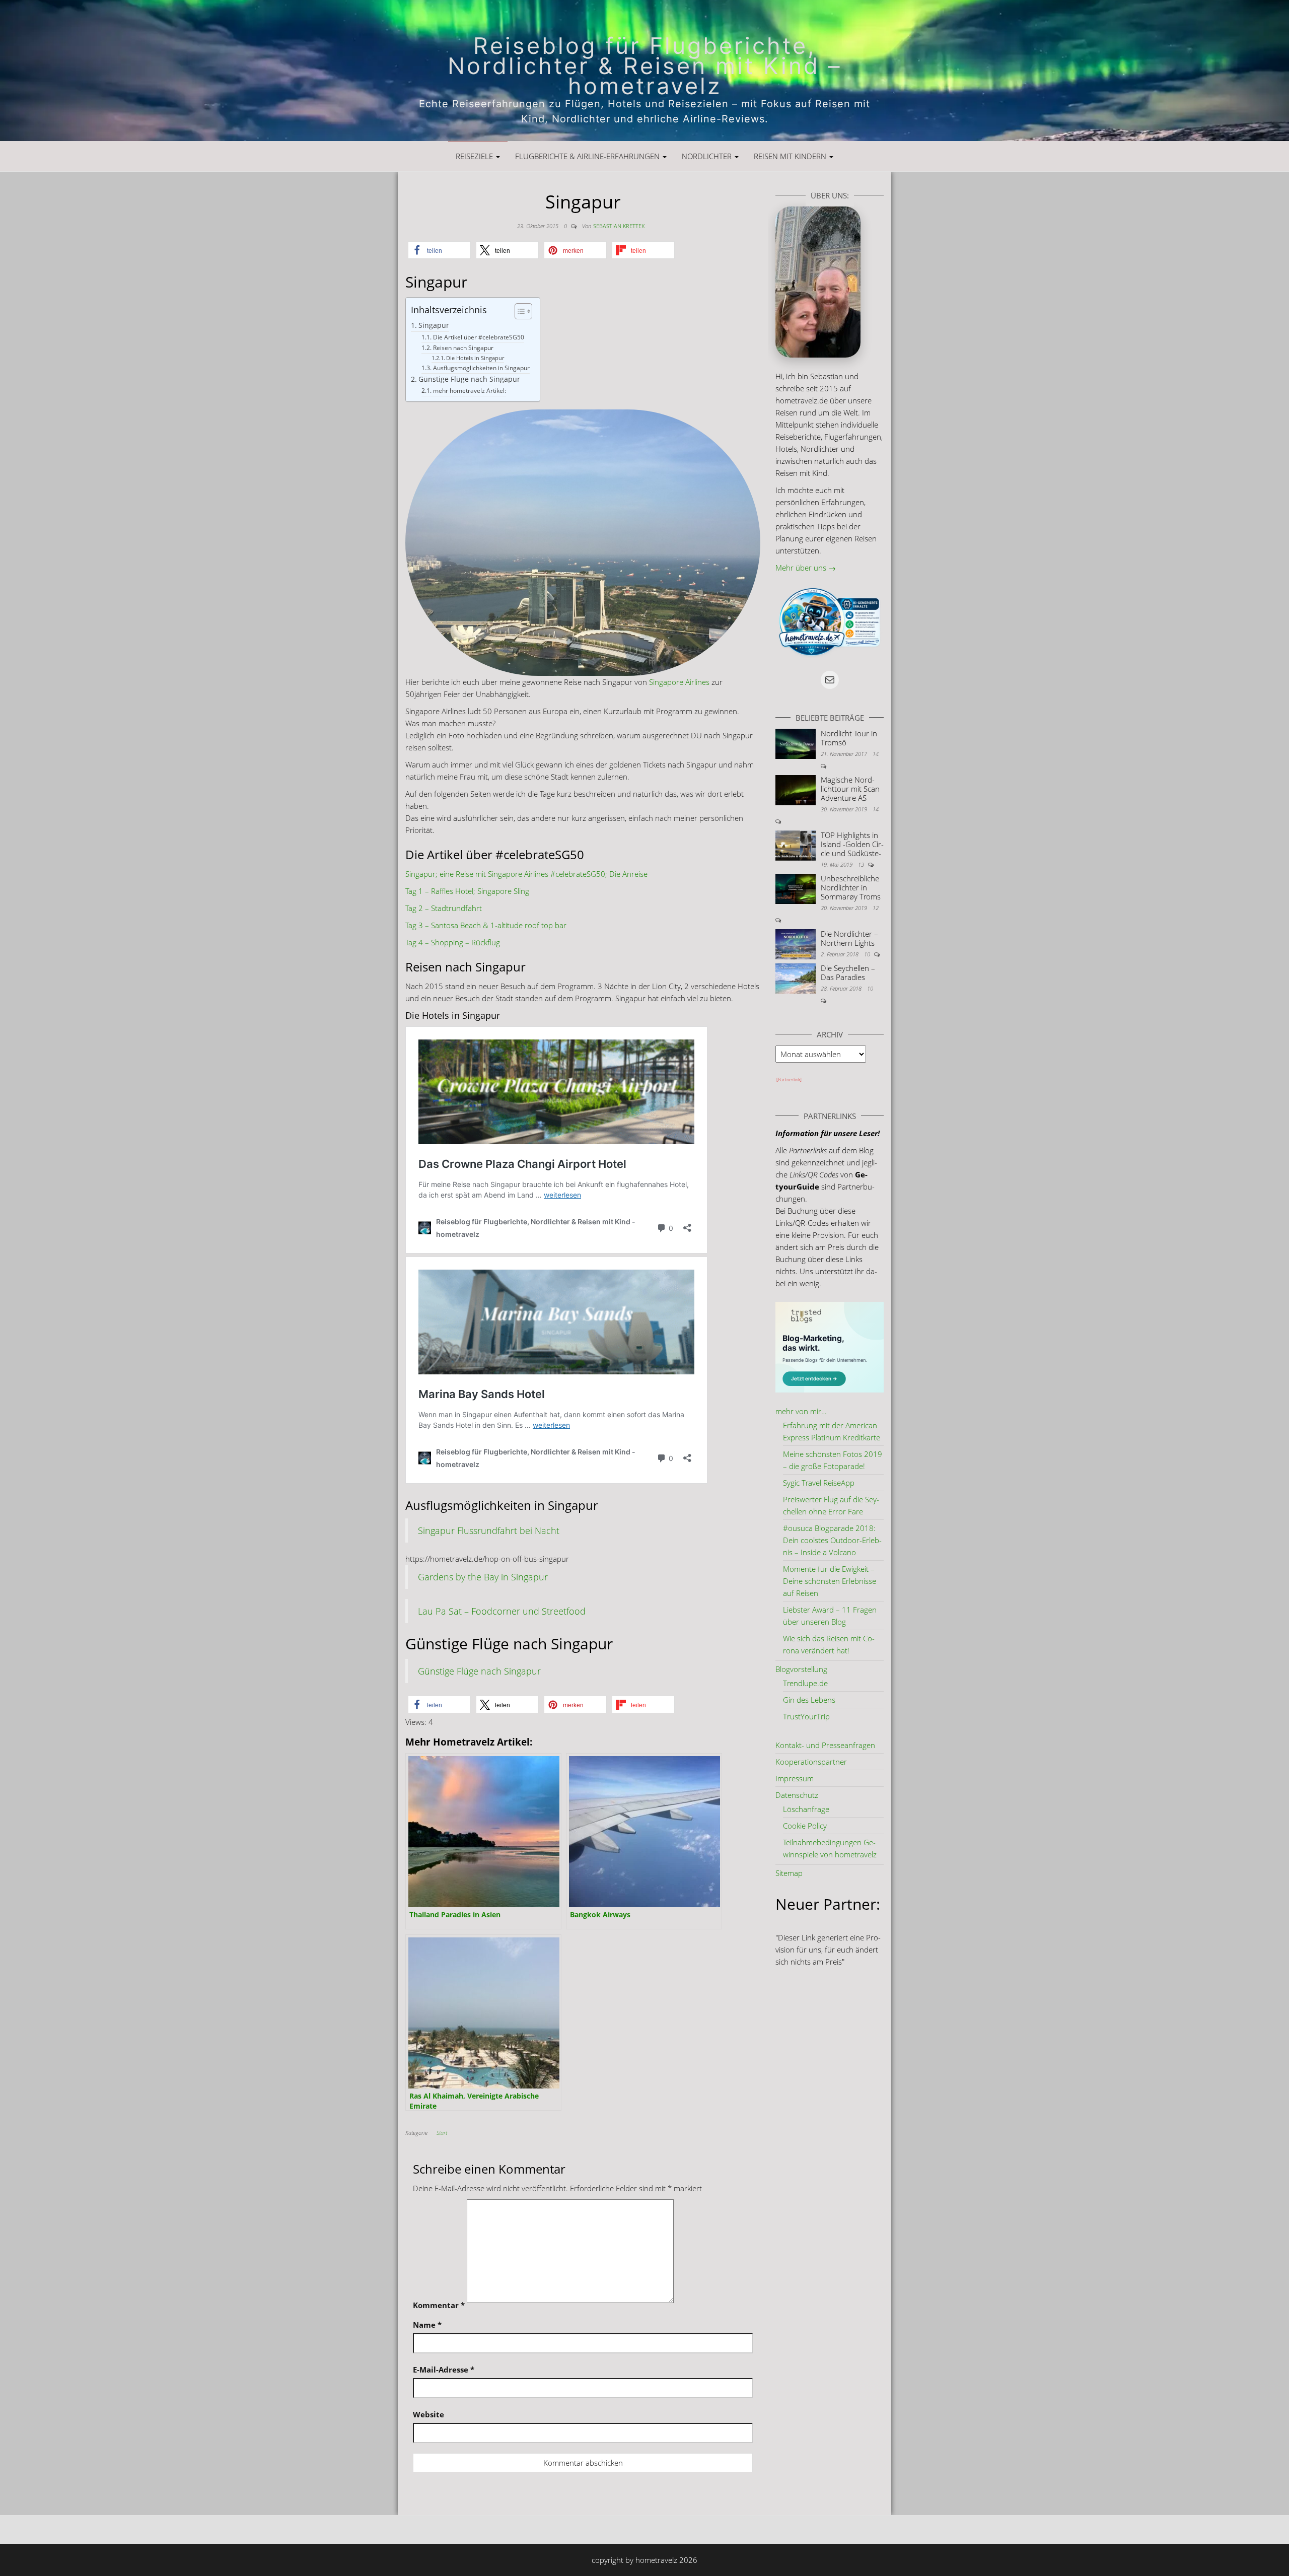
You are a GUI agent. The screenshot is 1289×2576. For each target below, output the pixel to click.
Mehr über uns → (806, 568)
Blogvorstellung (801, 1669)
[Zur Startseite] (644, 71)
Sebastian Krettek (619, 226)
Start (442, 2133)
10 (868, 954)
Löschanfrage (806, 1809)
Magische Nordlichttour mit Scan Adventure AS (850, 789)
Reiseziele (475, 156)
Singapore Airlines (679, 682)
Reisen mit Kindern (791, 156)
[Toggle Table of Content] (518, 311)
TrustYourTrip (806, 1716)
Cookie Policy (805, 1826)
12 (876, 908)
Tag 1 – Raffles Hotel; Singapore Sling (467, 891)
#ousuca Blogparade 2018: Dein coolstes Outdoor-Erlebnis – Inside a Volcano (832, 1540)
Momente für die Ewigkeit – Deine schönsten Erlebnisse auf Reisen (830, 1581)
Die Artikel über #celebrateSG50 (478, 337)
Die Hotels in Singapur (475, 358)
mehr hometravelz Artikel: (469, 391)
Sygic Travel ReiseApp (819, 1483)
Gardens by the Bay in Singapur (483, 1577)
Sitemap (789, 1873)
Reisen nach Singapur (463, 348)
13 (862, 864)
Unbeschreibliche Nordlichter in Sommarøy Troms (851, 887)
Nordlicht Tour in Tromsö (849, 738)
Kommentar (439, 2305)
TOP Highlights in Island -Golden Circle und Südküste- (852, 844)
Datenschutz (797, 1795)
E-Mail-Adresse (444, 2370)
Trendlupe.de (805, 1683)
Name (427, 2325)
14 (876, 754)
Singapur (434, 325)
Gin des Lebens (809, 1700)
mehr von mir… (801, 1411)
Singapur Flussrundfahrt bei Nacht (489, 1530)
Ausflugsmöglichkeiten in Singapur (481, 368)
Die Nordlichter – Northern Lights (849, 938)
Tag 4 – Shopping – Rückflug (453, 942)
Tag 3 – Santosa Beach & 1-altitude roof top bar (486, 925)
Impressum (795, 1778)
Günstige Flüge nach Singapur (469, 379)
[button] (439, 250)
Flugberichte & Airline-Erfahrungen (588, 156)
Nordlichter (708, 156)
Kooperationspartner (811, 1762)
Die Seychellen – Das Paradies (848, 972)
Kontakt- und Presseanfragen (825, 1745)
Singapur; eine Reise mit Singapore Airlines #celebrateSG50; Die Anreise (526, 874)
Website (428, 2414)
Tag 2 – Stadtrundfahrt (444, 908)
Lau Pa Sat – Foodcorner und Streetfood (502, 1611)
